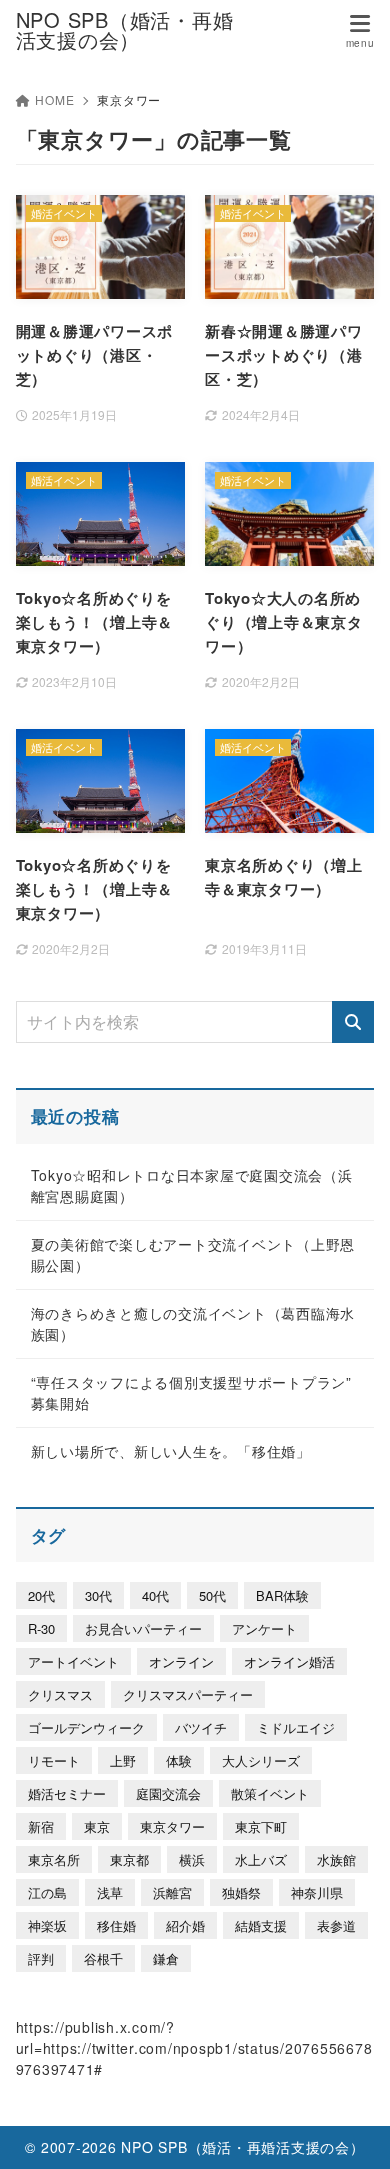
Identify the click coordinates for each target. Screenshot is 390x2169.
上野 (123, 1760)
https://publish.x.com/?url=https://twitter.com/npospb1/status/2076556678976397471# (194, 2048)
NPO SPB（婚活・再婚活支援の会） (125, 30)
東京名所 (54, 1859)
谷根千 (103, 1958)
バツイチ (201, 1727)
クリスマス (60, 1694)
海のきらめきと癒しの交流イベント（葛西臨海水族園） (193, 1323)
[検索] (353, 1022)
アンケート (264, 1628)
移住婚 (116, 1925)
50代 (212, 1595)
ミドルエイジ (296, 1727)
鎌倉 (166, 1958)
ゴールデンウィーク (86, 1727)
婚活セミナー (67, 1793)
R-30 (41, 1628)
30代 (98, 1595)
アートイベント (73, 1661)
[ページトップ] (350, 2129)
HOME (54, 99)
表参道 (336, 1925)
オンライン (181, 1661)
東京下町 (261, 1826)
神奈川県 (317, 1892)
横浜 (192, 1859)
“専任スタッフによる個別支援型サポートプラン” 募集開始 (191, 1392)
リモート (54, 1760)
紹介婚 (185, 1925)
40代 (155, 1595)
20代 (41, 1595)
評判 (41, 1958)
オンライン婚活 (289, 1661)
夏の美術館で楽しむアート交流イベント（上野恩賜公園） (193, 1254)
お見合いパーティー (143, 1628)
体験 (179, 1760)
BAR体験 (282, 1595)
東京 (97, 1826)
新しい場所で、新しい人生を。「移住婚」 (171, 1451)
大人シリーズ (261, 1760)
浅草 (110, 1892)
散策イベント (270, 1793)
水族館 (336, 1859)
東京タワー (172, 1826)
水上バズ (261, 1859)
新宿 (41, 1826)
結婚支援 (261, 1925)
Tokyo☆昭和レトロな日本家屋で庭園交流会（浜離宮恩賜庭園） (192, 1185)
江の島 (47, 1892)
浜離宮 (172, 1892)
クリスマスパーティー (188, 1694)
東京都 (129, 1859)
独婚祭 (241, 1892)
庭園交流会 (168, 1793)
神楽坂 (47, 1925)
